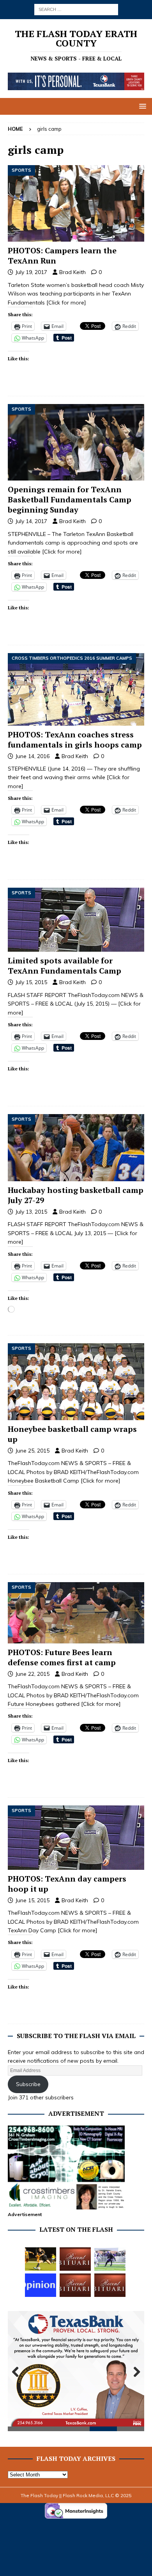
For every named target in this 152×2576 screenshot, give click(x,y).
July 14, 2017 (31, 521)
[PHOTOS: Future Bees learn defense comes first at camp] (76, 1613)
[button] (141, 106)
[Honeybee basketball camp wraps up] (76, 1382)
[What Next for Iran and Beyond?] (41, 2285)
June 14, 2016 (32, 756)
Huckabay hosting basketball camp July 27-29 (76, 1195)
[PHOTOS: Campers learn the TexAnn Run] (76, 204)
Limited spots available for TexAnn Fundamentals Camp (65, 966)
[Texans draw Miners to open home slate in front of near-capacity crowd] (41, 2259)
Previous (18, 2372)
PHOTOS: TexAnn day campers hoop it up (67, 1884)
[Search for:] (76, 9)
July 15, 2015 (31, 982)
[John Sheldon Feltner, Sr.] (75, 2259)
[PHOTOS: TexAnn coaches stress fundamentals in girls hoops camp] (76, 689)
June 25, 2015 (32, 1451)
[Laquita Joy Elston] (75, 2285)
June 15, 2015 (32, 1900)
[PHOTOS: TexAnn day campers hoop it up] (76, 1838)
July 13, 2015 (31, 1212)
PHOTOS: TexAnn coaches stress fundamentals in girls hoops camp (75, 740)
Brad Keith (72, 272)
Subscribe (28, 2084)
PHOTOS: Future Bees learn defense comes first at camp (62, 1657)
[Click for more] (66, 303)
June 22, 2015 (32, 1674)
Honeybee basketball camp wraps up (72, 1434)
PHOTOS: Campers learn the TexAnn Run (62, 255)
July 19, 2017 (31, 272)
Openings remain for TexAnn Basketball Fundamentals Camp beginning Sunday (70, 499)
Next (134, 2372)
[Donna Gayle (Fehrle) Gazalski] (110, 2285)
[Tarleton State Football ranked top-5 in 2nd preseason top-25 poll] (110, 2259)
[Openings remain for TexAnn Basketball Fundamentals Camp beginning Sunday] (76, 442)
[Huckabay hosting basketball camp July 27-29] (76, 1148)
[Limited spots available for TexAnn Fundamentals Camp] (76, 920)
